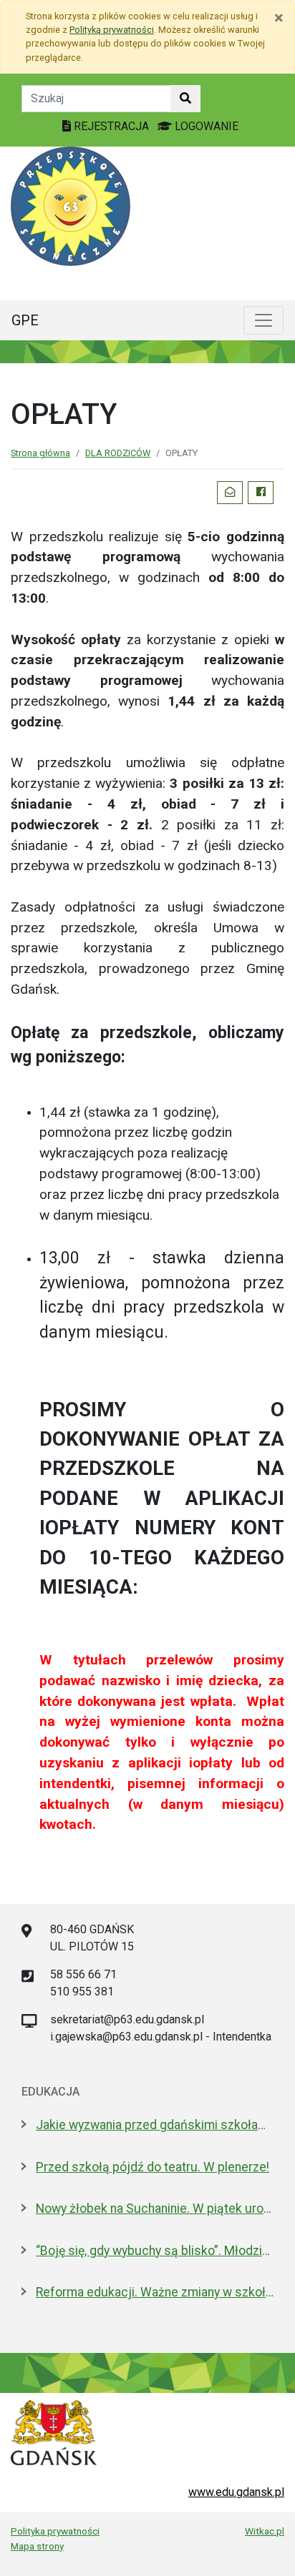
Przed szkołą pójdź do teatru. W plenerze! (153, 2167)
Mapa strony (37, 2546)
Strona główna (40, 453)
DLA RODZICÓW (118, 453)
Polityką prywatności (112, 30)
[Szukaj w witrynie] (185, 99)
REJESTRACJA (111, 126)
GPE (25, 320)
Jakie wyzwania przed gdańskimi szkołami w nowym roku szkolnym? (155, 2125)
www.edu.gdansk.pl (236, 2492)
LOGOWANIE (205, 126)
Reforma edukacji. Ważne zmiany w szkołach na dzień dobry (155, 2292)
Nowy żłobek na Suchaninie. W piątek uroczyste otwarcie (155, 2209)
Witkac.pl (265, 2531)
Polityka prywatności (55, 2531)
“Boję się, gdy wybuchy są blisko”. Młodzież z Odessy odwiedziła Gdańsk (155, 2251)
